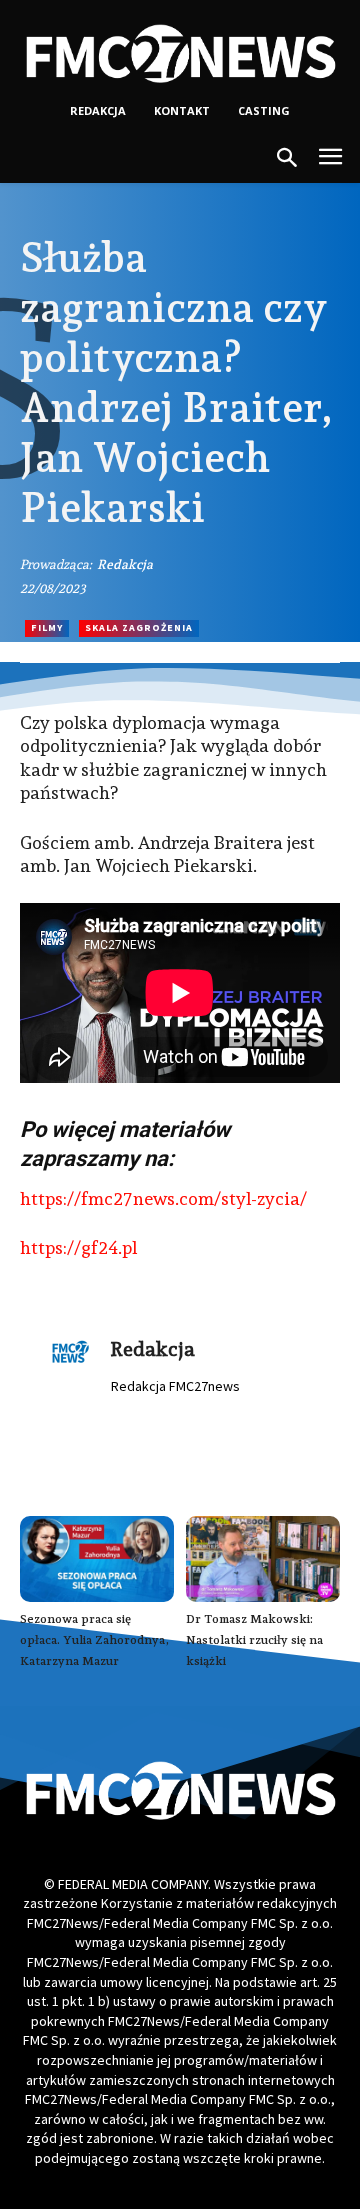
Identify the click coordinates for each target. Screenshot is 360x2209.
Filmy (47, 627)
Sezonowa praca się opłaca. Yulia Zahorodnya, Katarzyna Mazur (94, 1640)
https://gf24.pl (78, 1247)
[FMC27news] (180, 53)
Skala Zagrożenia (139, 627)
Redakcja (125, 564)
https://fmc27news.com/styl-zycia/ (163, 1198)
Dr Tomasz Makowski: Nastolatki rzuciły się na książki (254, 1640)
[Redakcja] (71, 1360)
